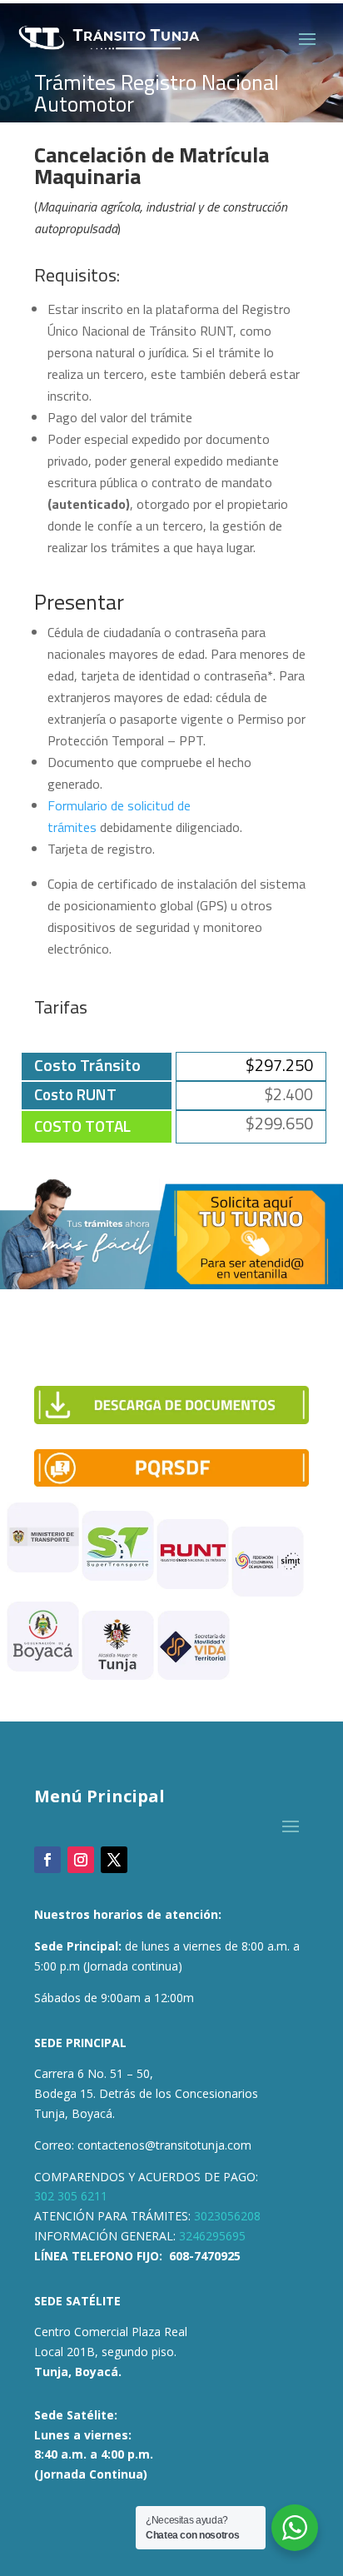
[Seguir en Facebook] (47, 1860)
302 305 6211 (71, 2196)
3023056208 (227, 2216)
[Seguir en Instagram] (81, 1860)
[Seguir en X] (114, 1860)
